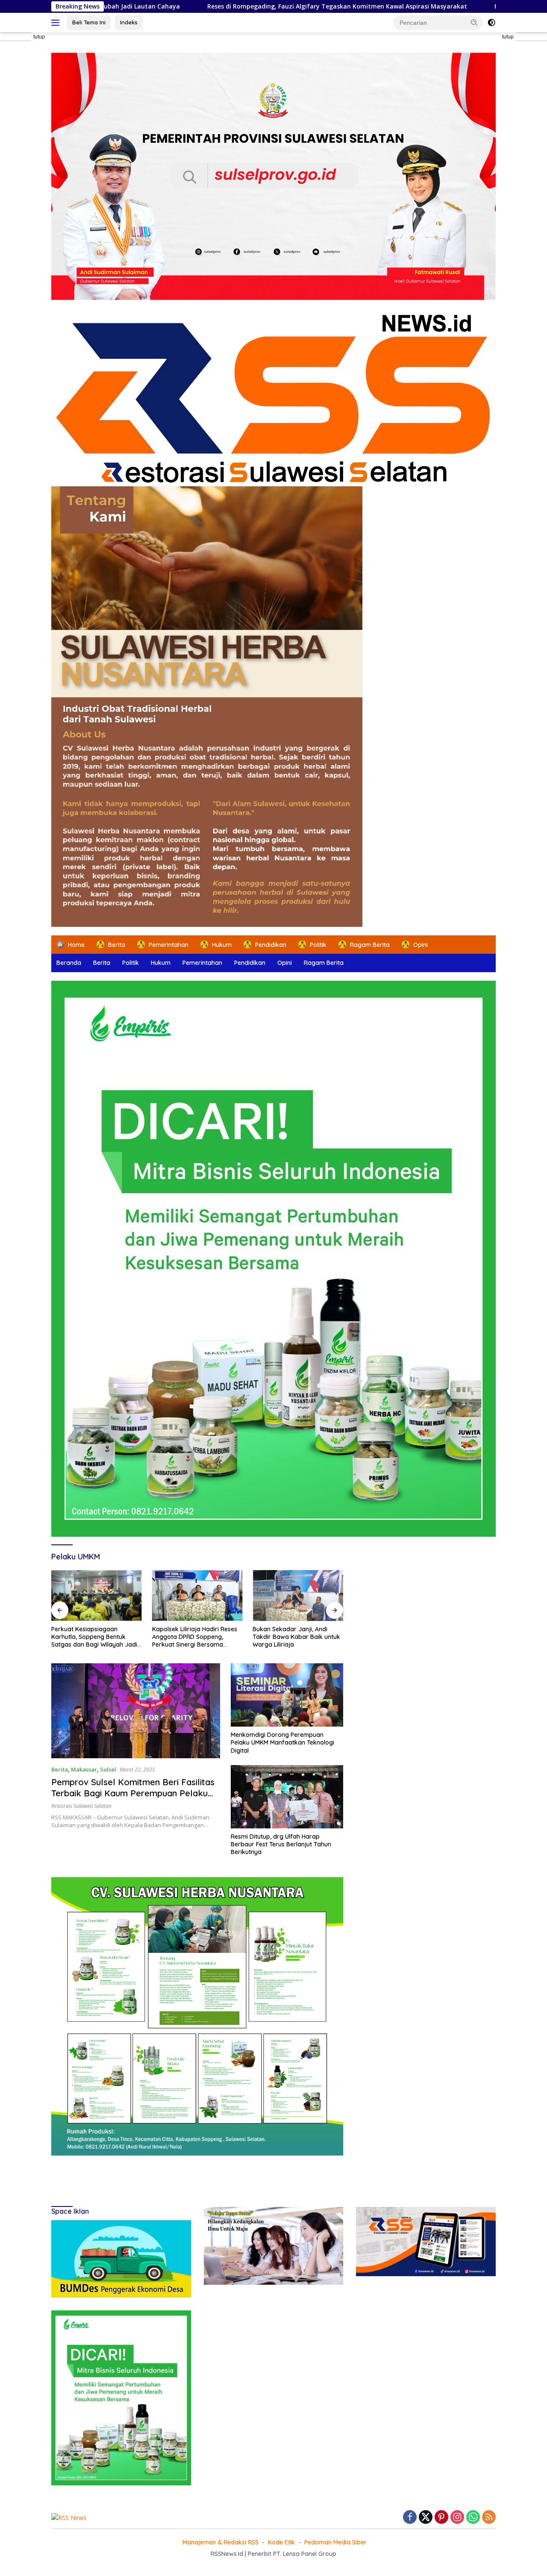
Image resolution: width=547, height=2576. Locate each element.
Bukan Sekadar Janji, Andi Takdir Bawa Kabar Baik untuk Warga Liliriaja (296, 1637)
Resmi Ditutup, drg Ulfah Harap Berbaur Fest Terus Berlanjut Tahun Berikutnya (281, 1844)
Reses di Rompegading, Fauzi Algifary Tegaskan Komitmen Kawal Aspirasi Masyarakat (196, 6)
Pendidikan (250, 963)
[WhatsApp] (473, 2518)
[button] (474, 22)
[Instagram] (457, 2518)
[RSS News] (273, 397)
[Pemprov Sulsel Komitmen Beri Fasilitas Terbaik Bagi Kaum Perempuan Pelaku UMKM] (136, 1711)
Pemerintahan (202, 963)
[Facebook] (410, 2518)
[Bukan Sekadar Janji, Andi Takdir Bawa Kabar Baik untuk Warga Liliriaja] (298, 1596)
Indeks (129, 22)
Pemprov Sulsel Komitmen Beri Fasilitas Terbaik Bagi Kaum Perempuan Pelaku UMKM (133, 1793)
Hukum (161, 963)
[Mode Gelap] (491, 23)
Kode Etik (281, 2542)
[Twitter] (426, 2518)
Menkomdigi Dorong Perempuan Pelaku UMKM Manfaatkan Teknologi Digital (282, 1742)
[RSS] (489, 2518)
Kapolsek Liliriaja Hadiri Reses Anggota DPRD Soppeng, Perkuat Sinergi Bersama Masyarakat (195, 1637)
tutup (39, 37)
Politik (131, 963)
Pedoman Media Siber (335, 2542)
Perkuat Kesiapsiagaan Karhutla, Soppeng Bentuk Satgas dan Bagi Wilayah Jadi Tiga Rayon (94, 1637)
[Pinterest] (441, 2518)
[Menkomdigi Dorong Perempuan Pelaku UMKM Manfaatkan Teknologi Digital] (287, 1695)
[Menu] (57, 23)
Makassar (84, 1769)
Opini (285, 963)
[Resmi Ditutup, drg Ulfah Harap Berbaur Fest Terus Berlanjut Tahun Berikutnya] (287, 1797)
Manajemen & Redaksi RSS (221, 2542)
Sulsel (108, 1769)
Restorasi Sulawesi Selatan (81, 1806)
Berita (102, 963)
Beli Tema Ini (89, 22)
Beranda (69, 963)
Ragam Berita (324, 963)
